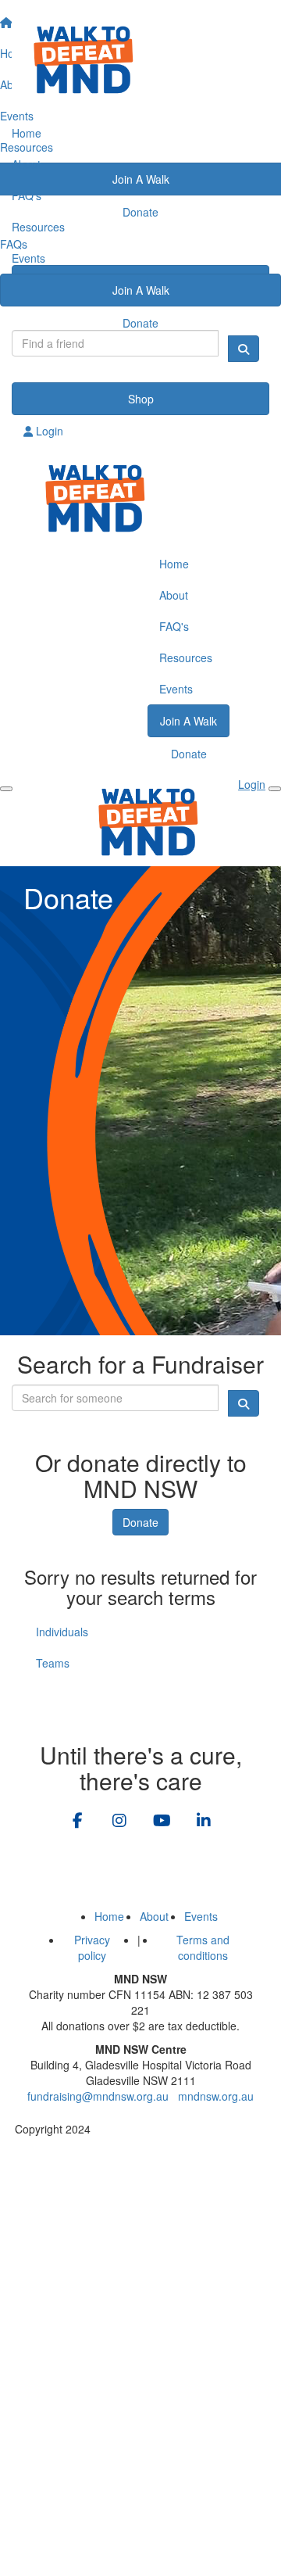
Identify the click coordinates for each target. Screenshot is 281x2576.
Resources (38, 227)
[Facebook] (77, 1822)
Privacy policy (92, 1947)
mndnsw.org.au (216, 2096)
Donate (140, 323)
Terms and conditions (203, 1947)
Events (28, 258)
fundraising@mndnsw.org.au (98, 2096)
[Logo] (140, 59)
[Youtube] (162, 1822)
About (26, 164)
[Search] (244, 349)
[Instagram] (119, 1822)
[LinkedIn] (204, 1822)
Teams (53, 1663)
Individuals (62, 1632)
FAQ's (27, 195)
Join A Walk (141, 290)
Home (27, 133)
